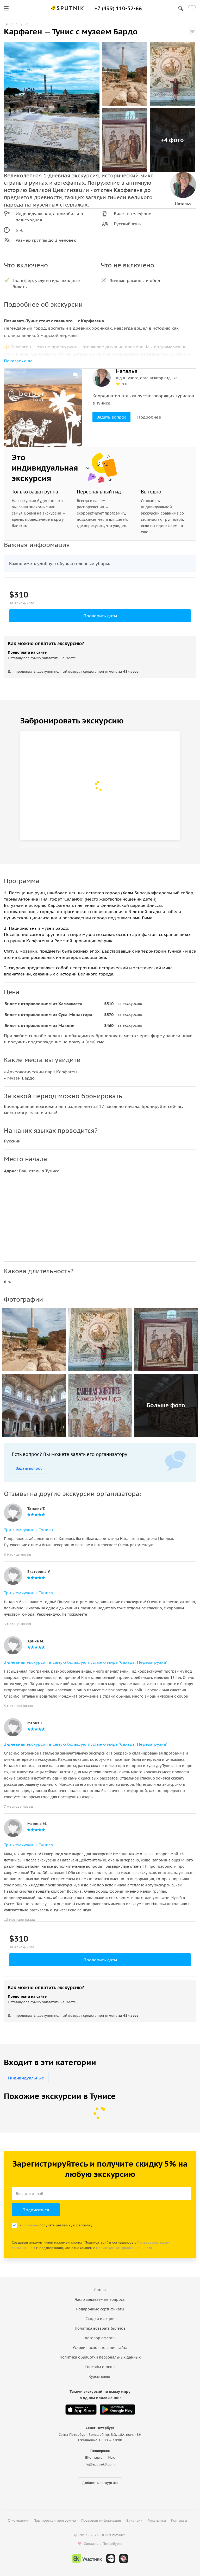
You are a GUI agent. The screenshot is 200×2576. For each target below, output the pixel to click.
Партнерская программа (55, 2520)
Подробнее (149, 417)
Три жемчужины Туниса (28, 1530)
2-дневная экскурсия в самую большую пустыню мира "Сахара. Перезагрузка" (86, 1662)
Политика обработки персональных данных (100, 2357)
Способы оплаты (100, 2367)
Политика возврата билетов (100, 2328)
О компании (18, 2520)
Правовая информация (101, 2520)
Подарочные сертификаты (100, 2309)
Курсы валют (100, 2376)
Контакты (179, 2520)
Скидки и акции (100, 2319)
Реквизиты (157, 2520)
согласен (30, 2225)
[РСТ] (124, 2559)
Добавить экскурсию (100, 2483)
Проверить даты (100, 616)
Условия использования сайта (100, 2348)
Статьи (100, 2290)
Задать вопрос (111, 417)
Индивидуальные (26, 2078)
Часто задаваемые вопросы (100, 2299)
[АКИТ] (111, 2559)
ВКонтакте (94, 2458)
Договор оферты (100, 2338)
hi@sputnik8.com (100, 2464)
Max (111, 2458)
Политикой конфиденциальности (124, 2248)
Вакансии (134, 2520)
